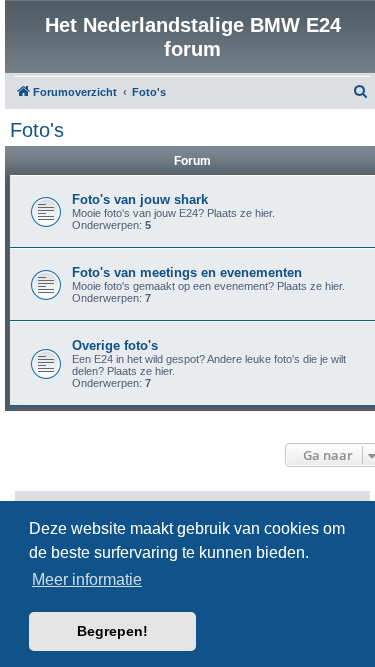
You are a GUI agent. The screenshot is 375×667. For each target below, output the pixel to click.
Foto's (37, 130)
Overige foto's (115, 345)
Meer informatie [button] (87, 579)
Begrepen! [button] (112, 631)
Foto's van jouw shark (140, 199)
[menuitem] (361, 92)
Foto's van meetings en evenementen (187, 272)
